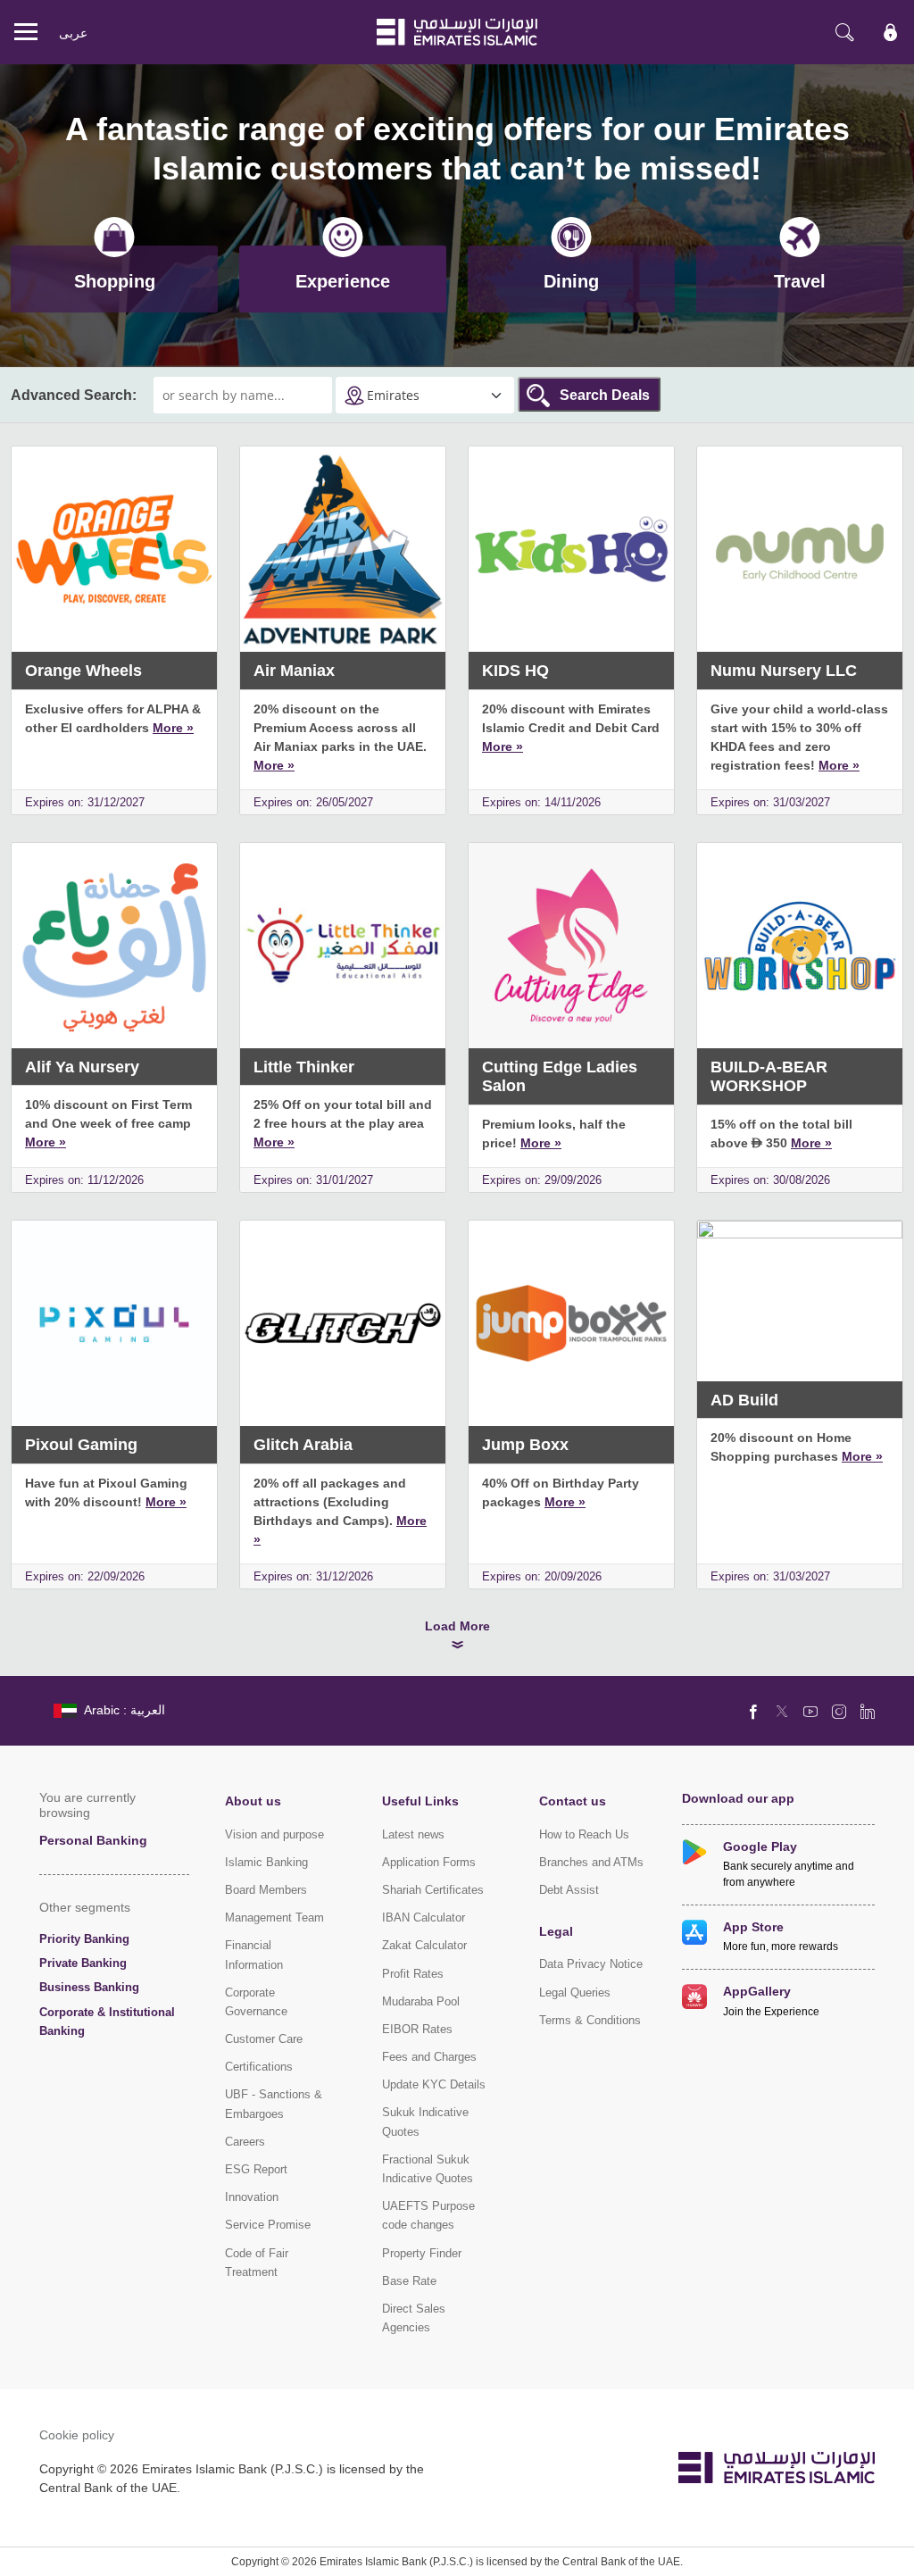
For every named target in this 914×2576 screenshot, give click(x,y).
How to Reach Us (584, 1834)
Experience (343, 281)
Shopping (115, 281)
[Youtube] (810, 1711)
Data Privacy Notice (591, 1964)
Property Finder (422, 2253)
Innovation (252, 2197)
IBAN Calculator (424, 1917)
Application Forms (429, 1862)
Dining (571, 281)
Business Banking (89, 1987)
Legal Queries (575, 1992)
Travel (800, 281)
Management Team (274, 1917)
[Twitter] (782, 1711)
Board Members (266, 1890)
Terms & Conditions (590, 2020)
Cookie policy (77, 2434)
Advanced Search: (74, 395)
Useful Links (420, 1801)
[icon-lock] (891, 32)
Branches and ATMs (591, 1862)
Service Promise (268, 2225)
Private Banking (83, 1963)
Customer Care (264, 2039)
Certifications (259, 2067)
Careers (245, 2142)
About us (253, 1801)
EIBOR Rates (417, 2029)
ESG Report (256, 2169)
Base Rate (409, 2281)
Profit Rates (413, 1974)
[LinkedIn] (868, 1711)
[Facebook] (753, 1711)
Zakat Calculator (424, 1945)
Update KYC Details (434, 2084)
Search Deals (605, 395)
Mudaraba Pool (421, 2001)
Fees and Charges (429, 2057)
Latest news (413, 1834)
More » (173, 727)
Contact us (573, 1801)
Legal (556, 1931)
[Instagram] (839, 1711)
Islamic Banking (266, 1862)
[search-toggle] (844, 32)
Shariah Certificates (433, 1890)
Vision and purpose (274, 1834)
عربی (73, 33)
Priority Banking (84, 1939)
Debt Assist (569, 1890)
